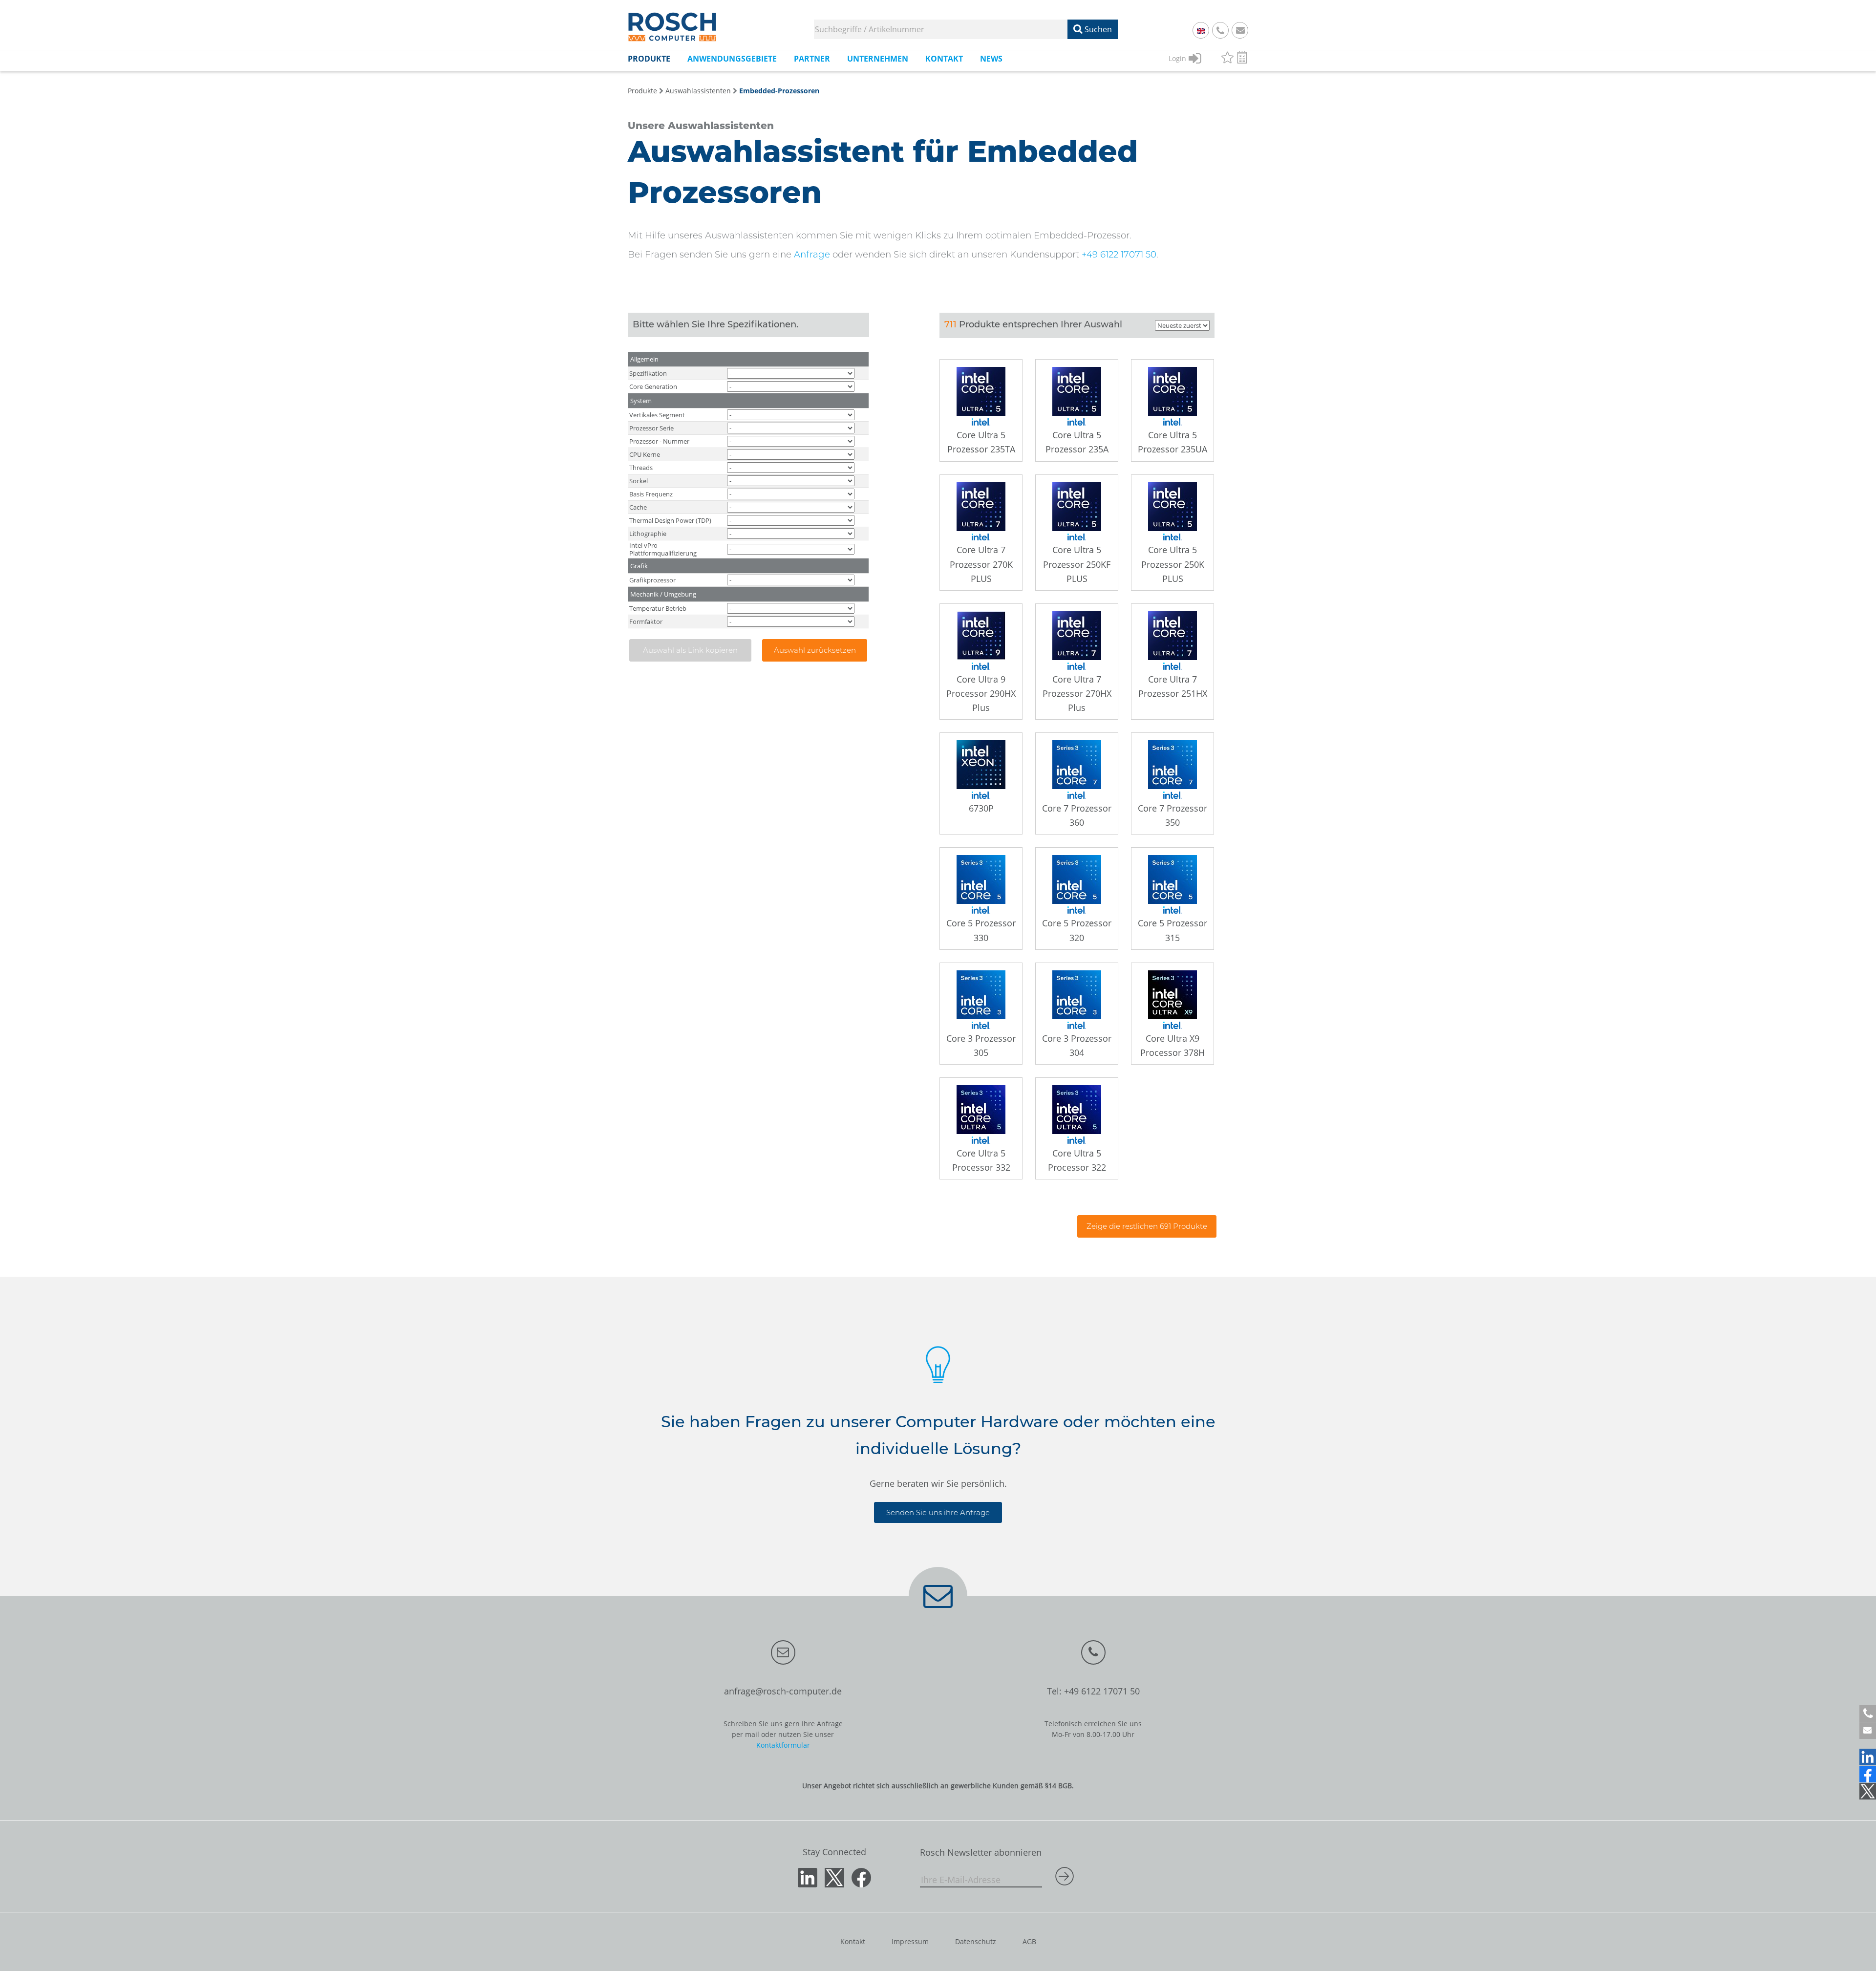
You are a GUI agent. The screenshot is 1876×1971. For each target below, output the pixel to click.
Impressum (910, 1941)
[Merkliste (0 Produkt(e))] (1227, 59)
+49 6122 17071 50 (1119, 254)
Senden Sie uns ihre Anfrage (938, 1512)
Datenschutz (976, 1941)
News (991, 59)
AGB (1029, 1941)
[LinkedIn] (1868, 1757)
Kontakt (853, 1941)
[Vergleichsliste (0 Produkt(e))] (1242, 59)
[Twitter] (1868, 1791)
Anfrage (812, 254)
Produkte (642, 91)
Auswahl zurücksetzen (815, 650)
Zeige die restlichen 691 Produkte (1147, 1226)
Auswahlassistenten (698, 91)
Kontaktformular (783, 1745)
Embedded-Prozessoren (779, 91)
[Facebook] (1868, 1774)
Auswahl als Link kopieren (690, 650)
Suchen (1097, 29)
